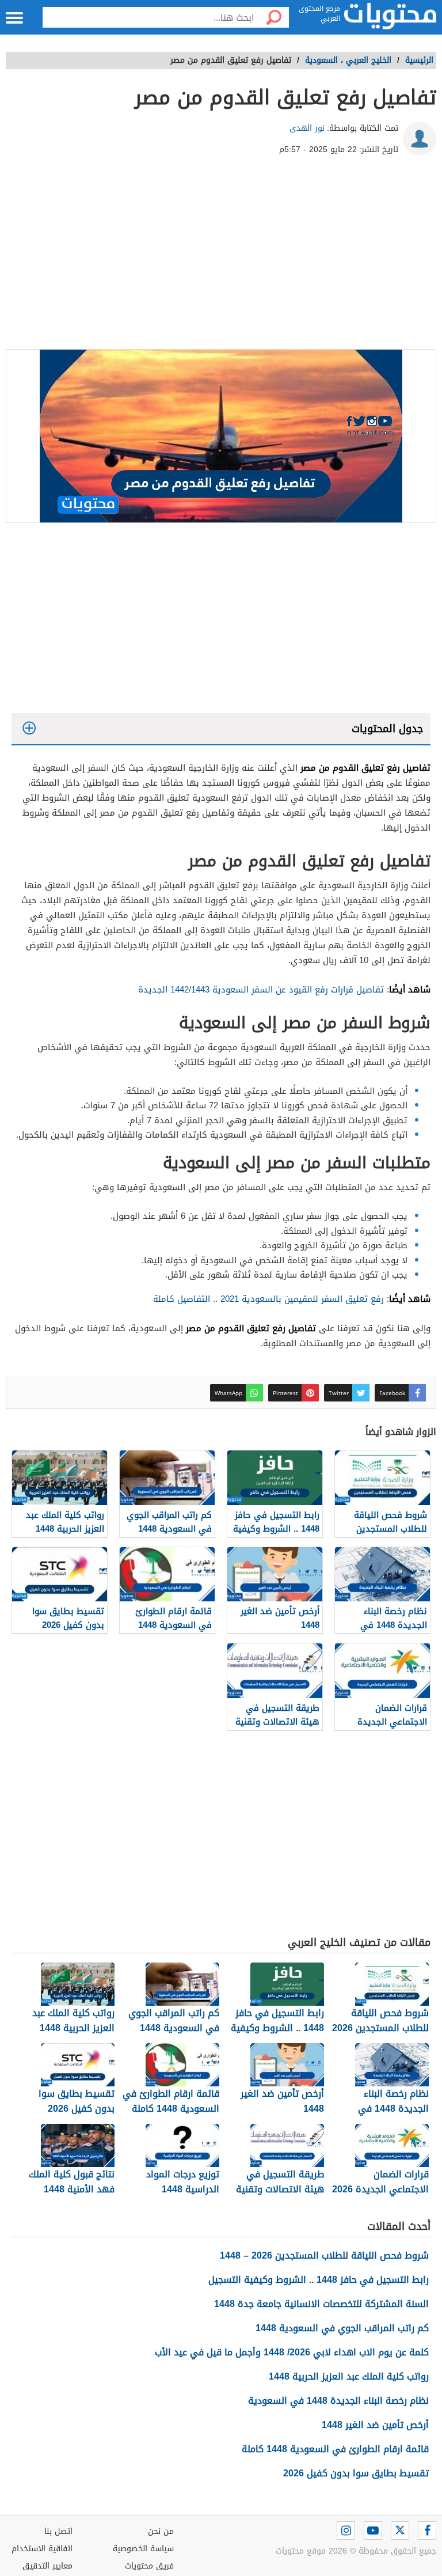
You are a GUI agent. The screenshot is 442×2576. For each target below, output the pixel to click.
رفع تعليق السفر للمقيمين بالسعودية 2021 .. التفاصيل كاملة (268, 1299)
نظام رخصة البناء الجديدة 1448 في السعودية (338, 2401)
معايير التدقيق (47, 2566)
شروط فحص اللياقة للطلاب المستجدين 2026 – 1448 (324, 2255)
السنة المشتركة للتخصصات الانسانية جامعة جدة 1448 (321, 2304)
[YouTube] (373, 2530)
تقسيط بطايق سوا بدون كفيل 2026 (356, 2473)
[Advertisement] (221, 257)
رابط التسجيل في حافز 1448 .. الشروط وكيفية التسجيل (319, 2280)
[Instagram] (346, 2530)
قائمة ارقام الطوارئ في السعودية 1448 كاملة (335, 2449)
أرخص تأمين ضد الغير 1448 (375, 2425)
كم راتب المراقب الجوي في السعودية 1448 (342, 2328)
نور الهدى (307, 128)
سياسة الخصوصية (143, 2549)
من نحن (161, 2531)
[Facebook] (427, 2530)
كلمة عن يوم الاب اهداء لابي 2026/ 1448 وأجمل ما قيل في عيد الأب (292, 2352)
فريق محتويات (149, 2566)
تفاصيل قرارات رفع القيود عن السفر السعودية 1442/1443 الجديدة (261, 990)
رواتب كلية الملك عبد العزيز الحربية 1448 (349, 2376)
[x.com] (400, 2530)
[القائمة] (14, 18)
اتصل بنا (58, 2531)
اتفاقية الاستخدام (42, 2549)
